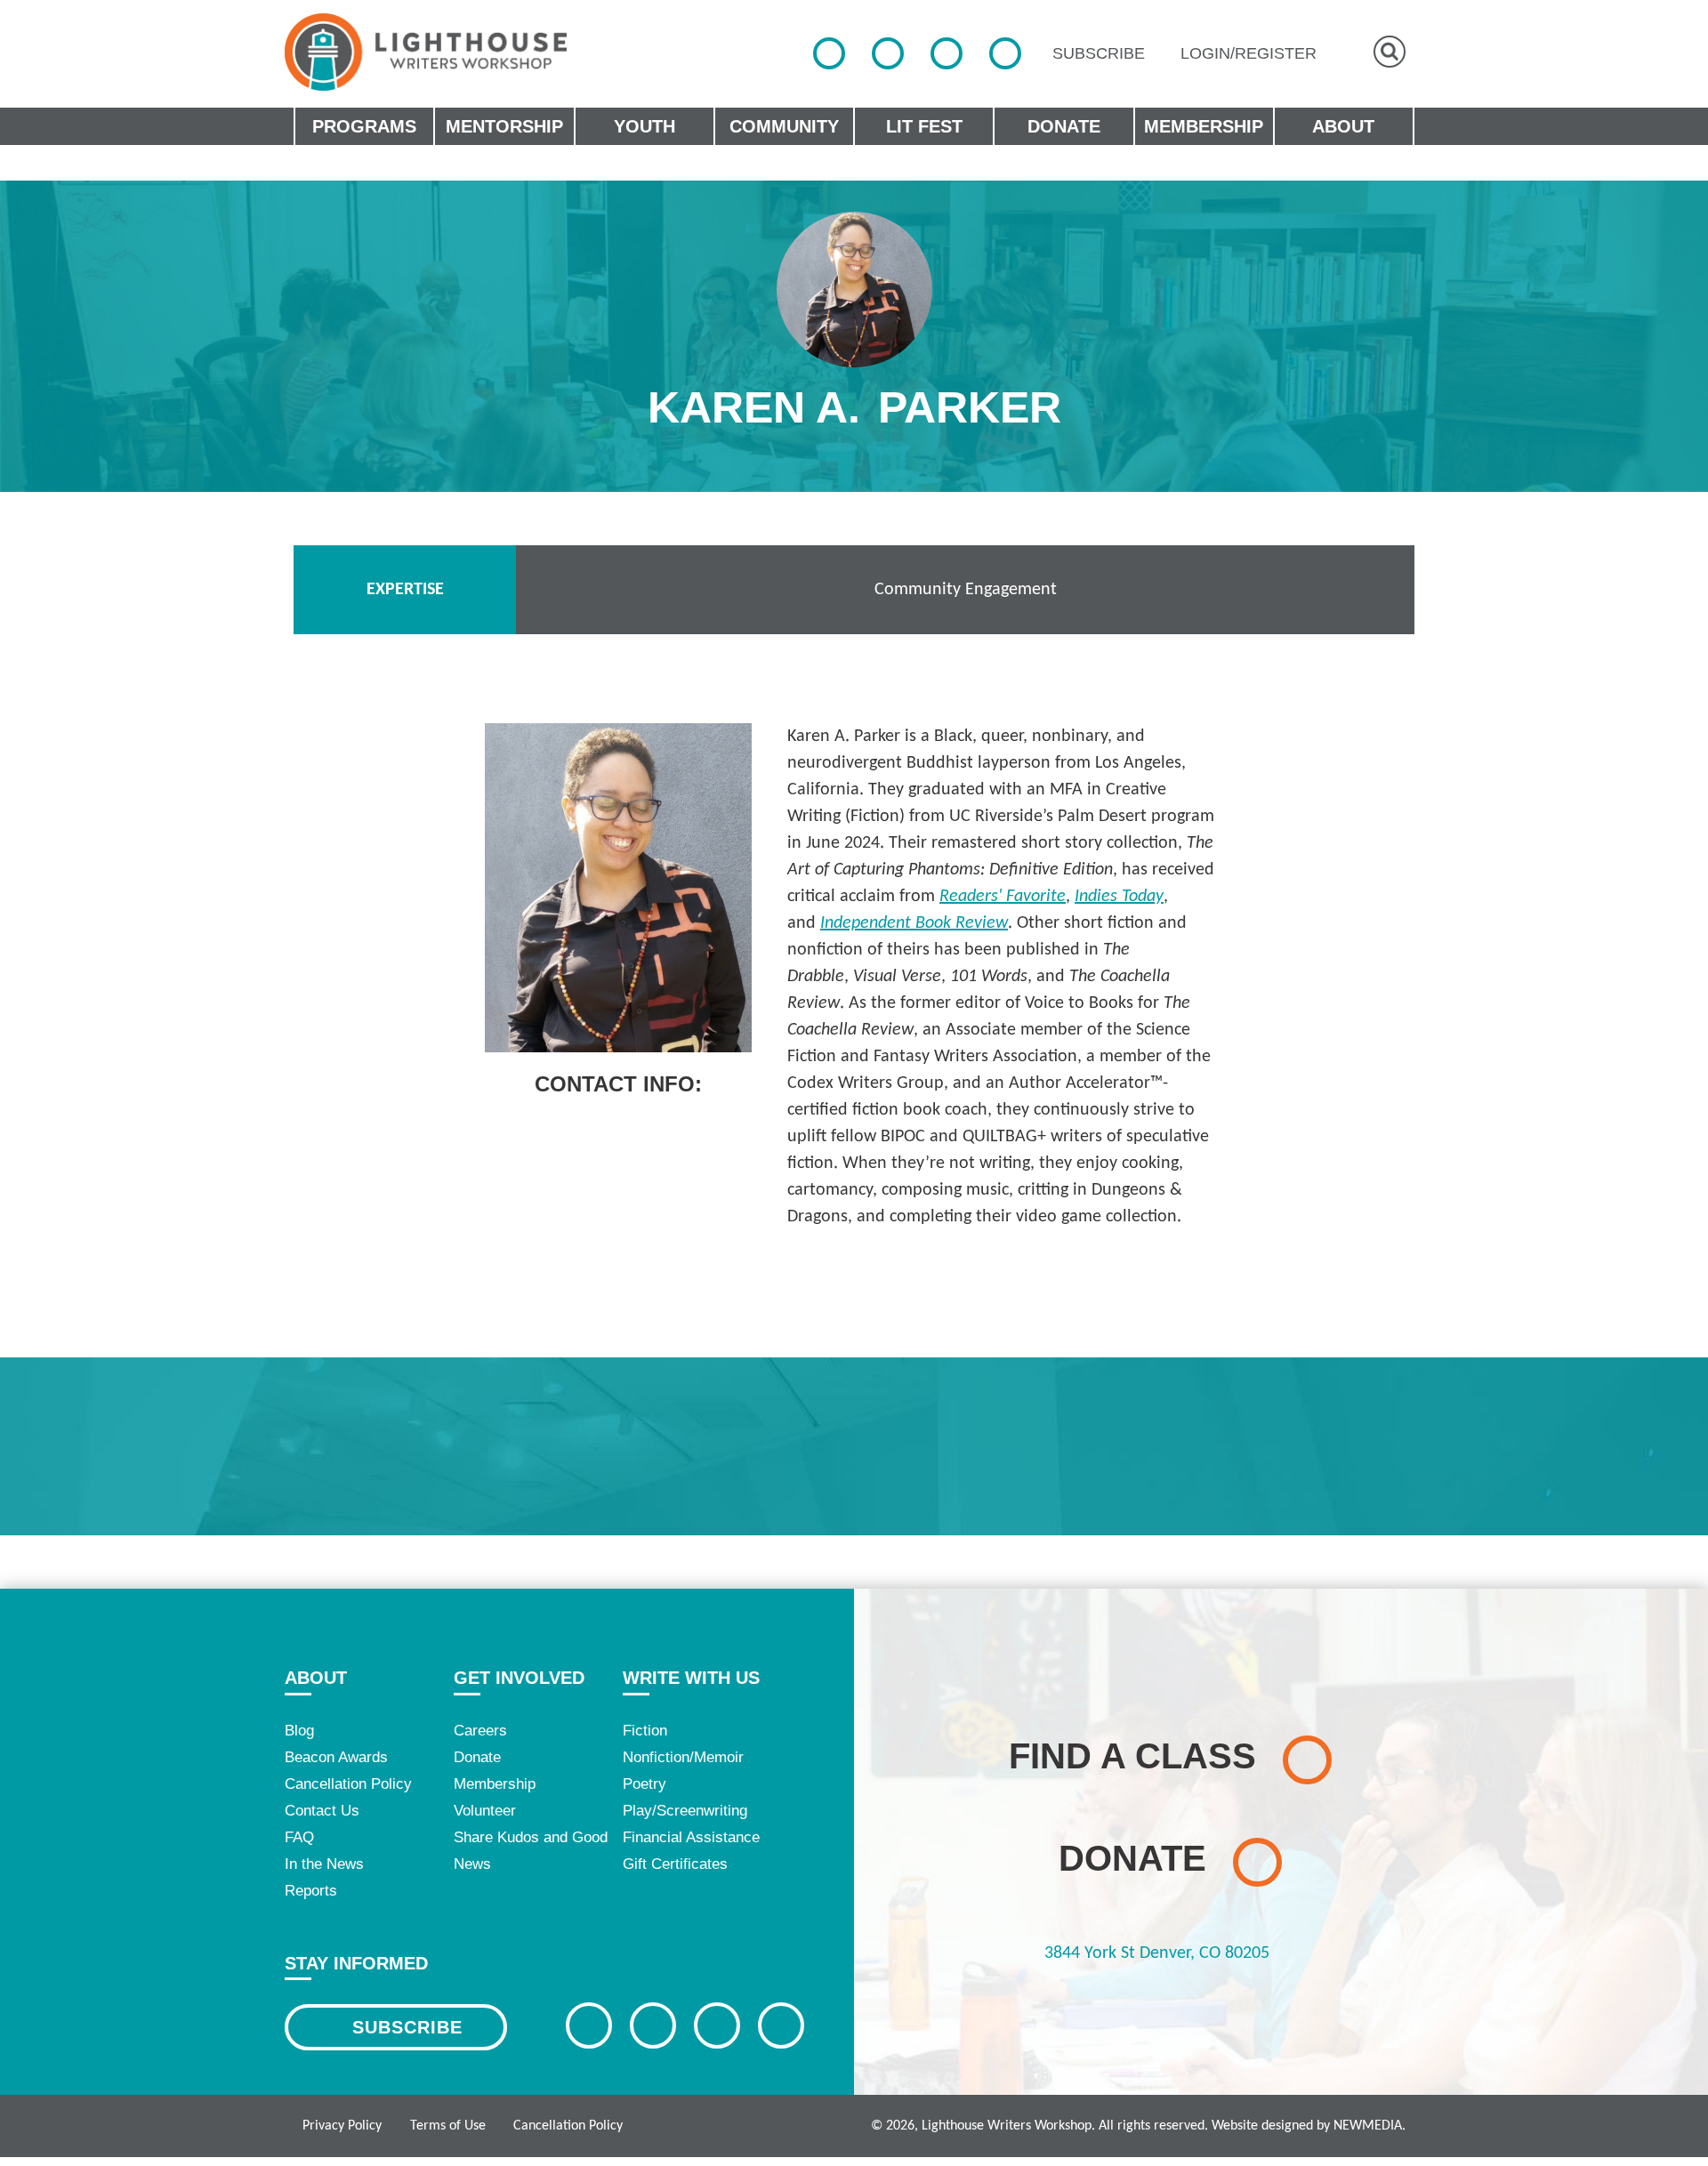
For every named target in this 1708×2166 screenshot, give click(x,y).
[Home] (426, 52)
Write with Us (691, 1678)
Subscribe (407, 2027)
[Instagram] (947, 53)
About (316, 1678)
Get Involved (519, 1678)
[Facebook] (829, 53)
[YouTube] (1005, 53)
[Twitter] (888, 53)
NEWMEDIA (1368, 2126)
